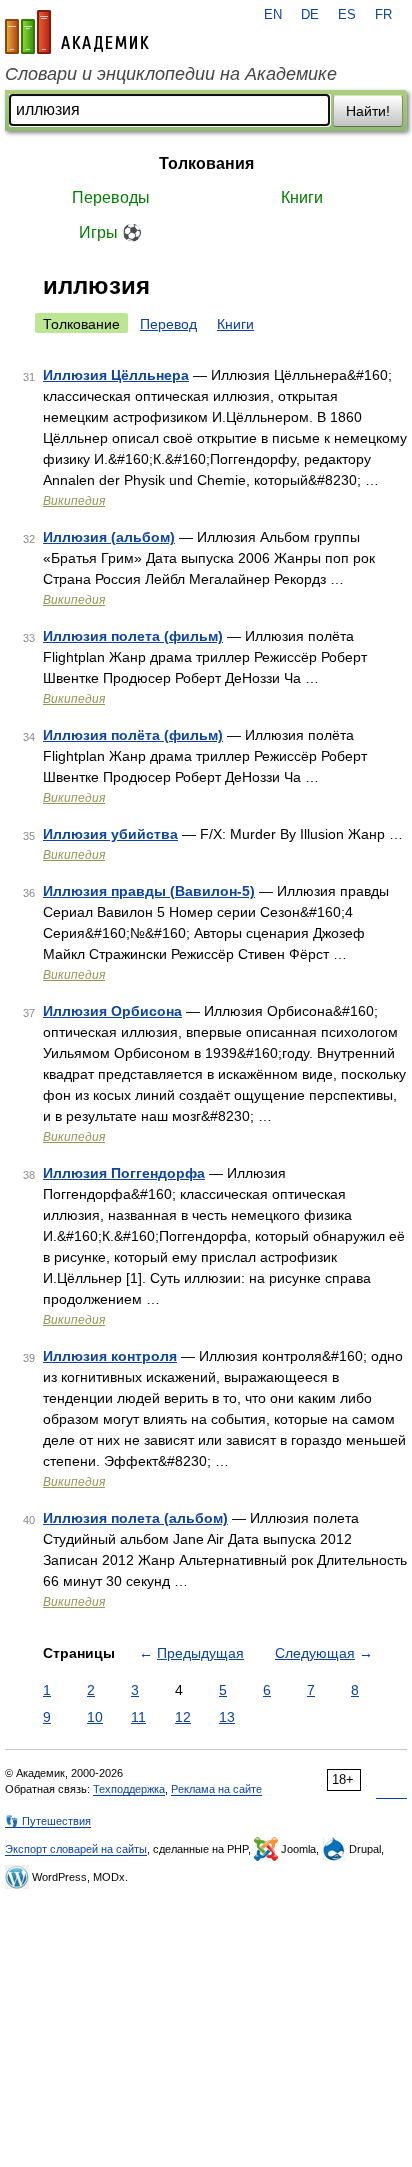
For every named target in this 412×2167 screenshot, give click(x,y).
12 (183, 1717)
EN (273, 15)
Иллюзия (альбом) (109, 537)
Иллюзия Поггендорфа (124, 1173)
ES (347, 15)
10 (95, 1717)
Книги (302, 197)
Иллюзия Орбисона (112, 1011)
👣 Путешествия (48, 1821)
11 (138, 1717)
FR (383, 15)
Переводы (111, 197)
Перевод (168, 324)
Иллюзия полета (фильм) (133, 636)
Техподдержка (129, 1789)
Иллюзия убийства (110, 834)
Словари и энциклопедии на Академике (171, 74)
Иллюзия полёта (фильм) (133, 735)
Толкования (206, 163)
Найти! (368, 111)
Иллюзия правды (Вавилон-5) (149, 891)
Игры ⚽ (110, 232)
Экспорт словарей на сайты (76, 1849)
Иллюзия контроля (110, 1356)
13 (227, 1717)
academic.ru (77, 32)
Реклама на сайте (216, 1789)
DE (310, 15)
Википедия (74, 501)
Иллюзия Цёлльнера (116, 375)
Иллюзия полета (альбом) (135, 1518)
